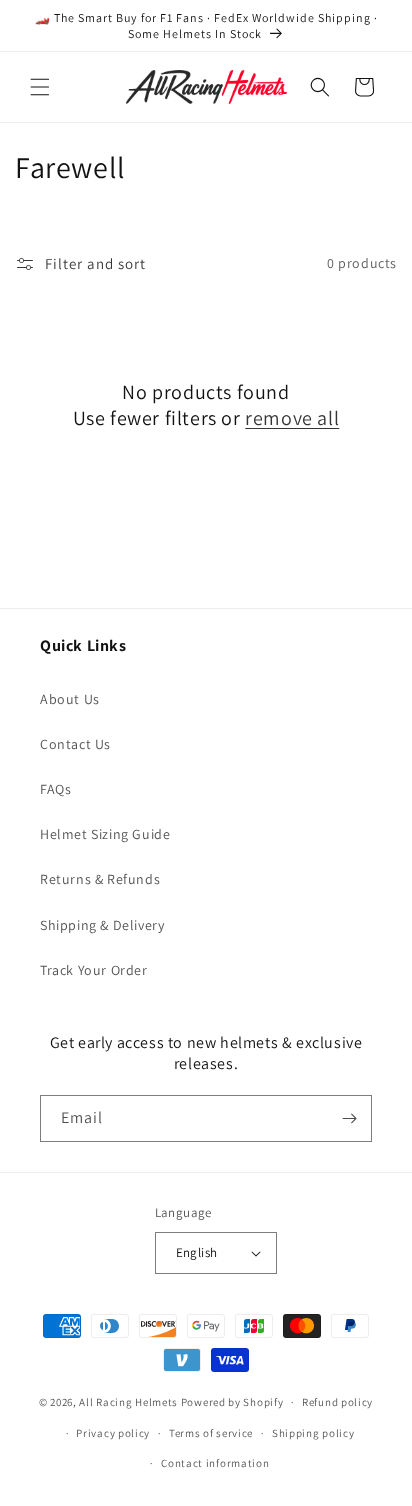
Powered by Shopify (232, 1402)
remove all (292, 418)
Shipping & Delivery (102, 925)
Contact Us (75, 744)
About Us (70, 699)
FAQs (55, 789)
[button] (40, 87)
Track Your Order (94, 970)
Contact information (215, 1463)
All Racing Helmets (128, 1402)
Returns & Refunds (100, 879)
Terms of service (211, 1433)
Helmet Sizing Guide (105, 834)
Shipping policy (313, 1433)
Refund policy (337, 1402)
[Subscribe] (349, 1118)
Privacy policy (113, 1433)
